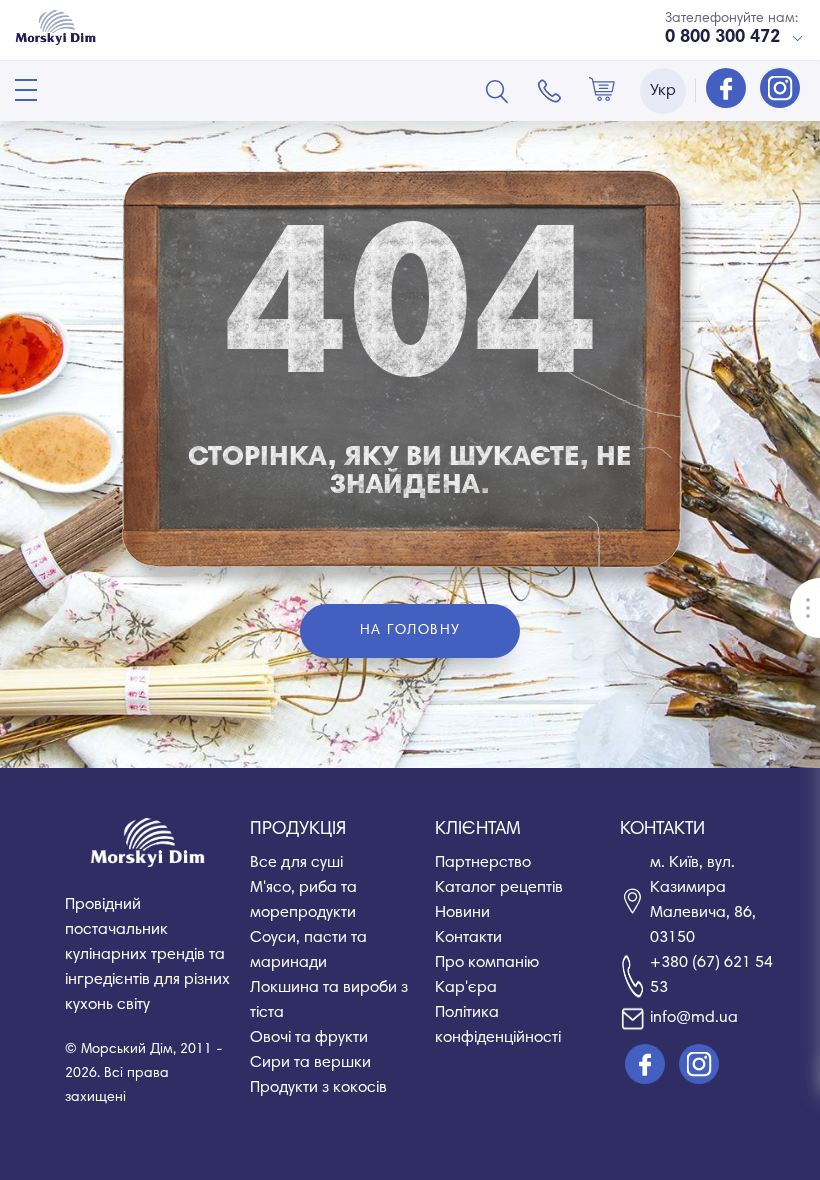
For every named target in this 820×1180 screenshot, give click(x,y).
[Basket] (602, 91)
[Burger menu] (26, 90)
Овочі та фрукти (309, 1038)
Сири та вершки (310, 1063)
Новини (462, 913)
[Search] (497, 91)
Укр (663, 91)
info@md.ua (694, 1018)
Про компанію (487, 963)
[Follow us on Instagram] (780, 90)
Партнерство (483, 863)
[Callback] (550, 91)
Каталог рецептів (499, 888)
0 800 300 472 (722, 38)
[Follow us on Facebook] (728, 90)
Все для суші (296, 863)
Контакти (468, 938)
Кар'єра (466, 988)
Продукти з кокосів (318, 1088)
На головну (410, 631)
